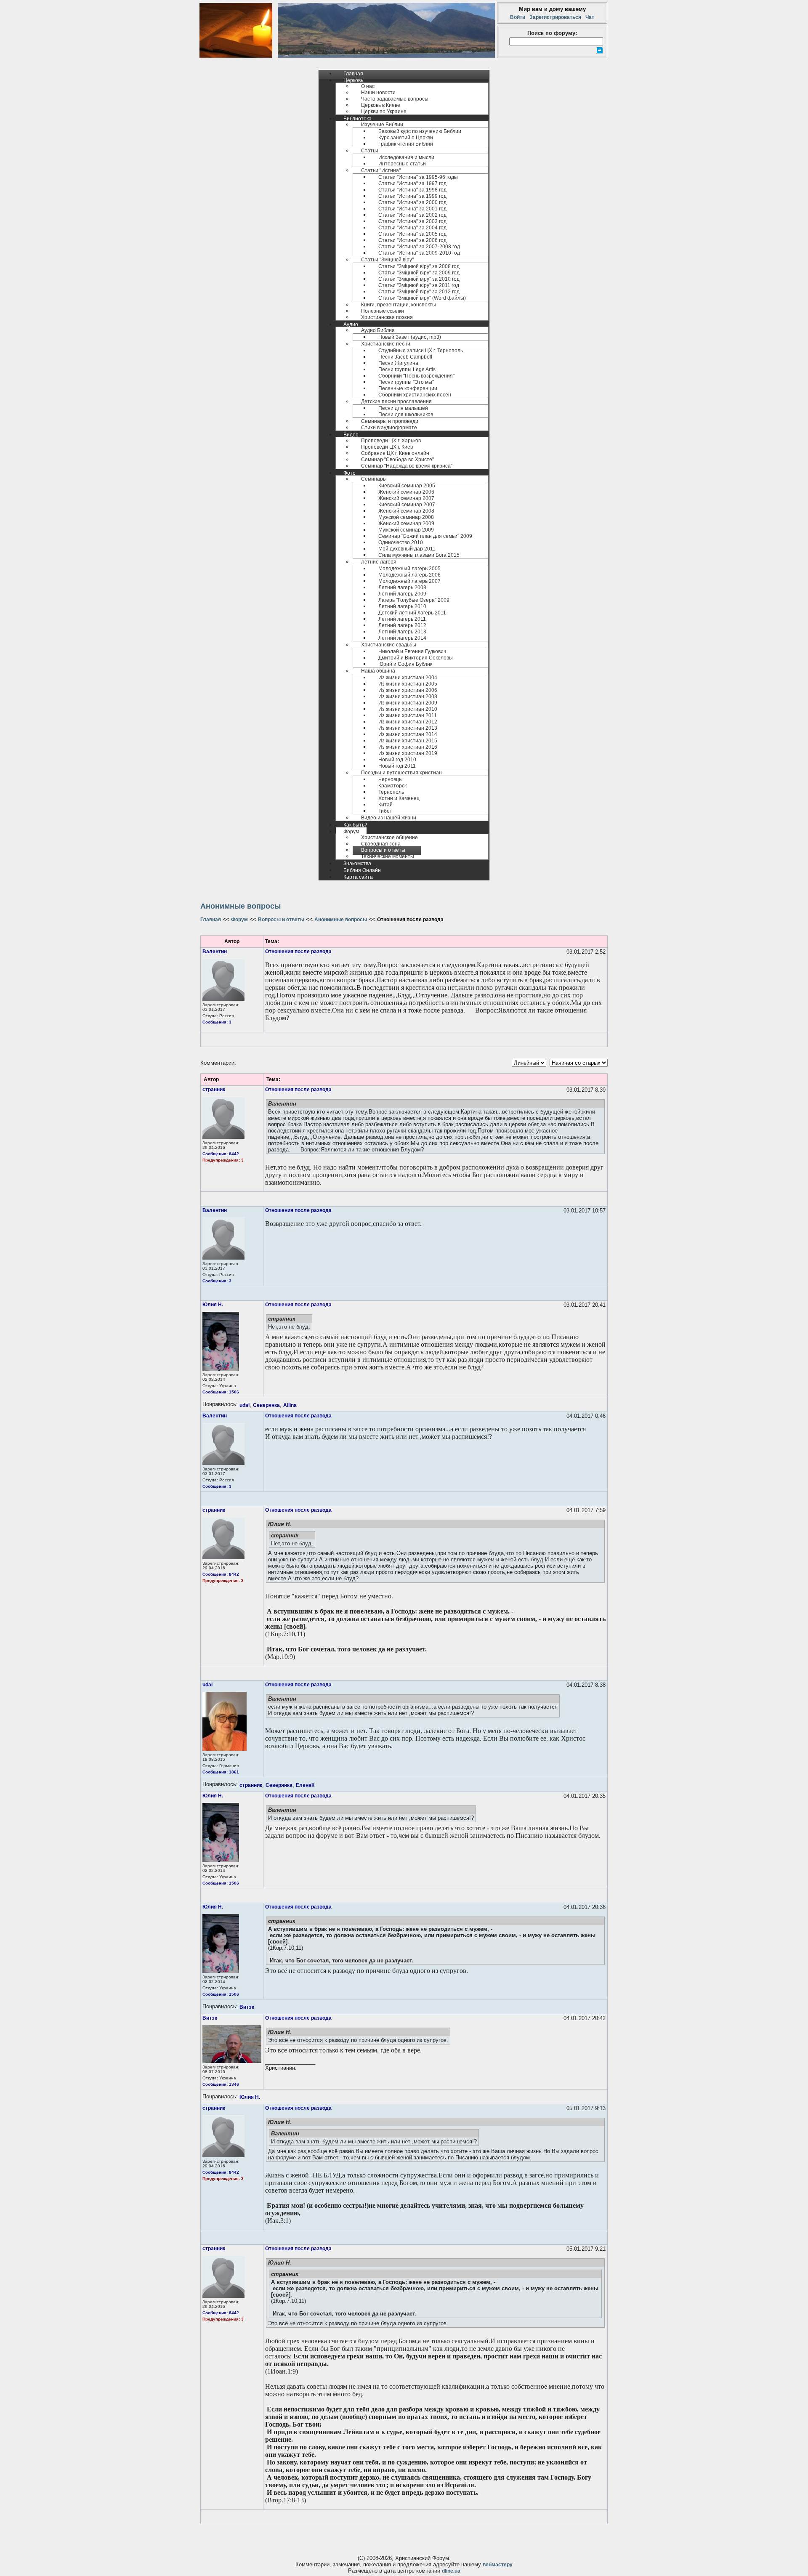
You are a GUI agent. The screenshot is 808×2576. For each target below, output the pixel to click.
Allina (290, 1405)
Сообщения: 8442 (221, 1154)
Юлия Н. (213, 1305)
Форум (239, 920)
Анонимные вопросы (341, 920)
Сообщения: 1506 (221, 1392)
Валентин (215, 952)
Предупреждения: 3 (223, 1160)
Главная (211, 920)
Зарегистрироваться (555, 17)
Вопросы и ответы (281, 920)
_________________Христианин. (290, 2065)
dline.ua (451, 2571)
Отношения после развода (298, 952)
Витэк (247, 2007)
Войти (519, 17)
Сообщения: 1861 (221, 1772)
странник (214, 1090)
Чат (589, 17)
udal (245, 1405)
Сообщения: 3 (217, 1022)
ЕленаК (305, 1785)
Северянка (266, 1405)
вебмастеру (498, 2565)
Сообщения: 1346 (221, 2084)
